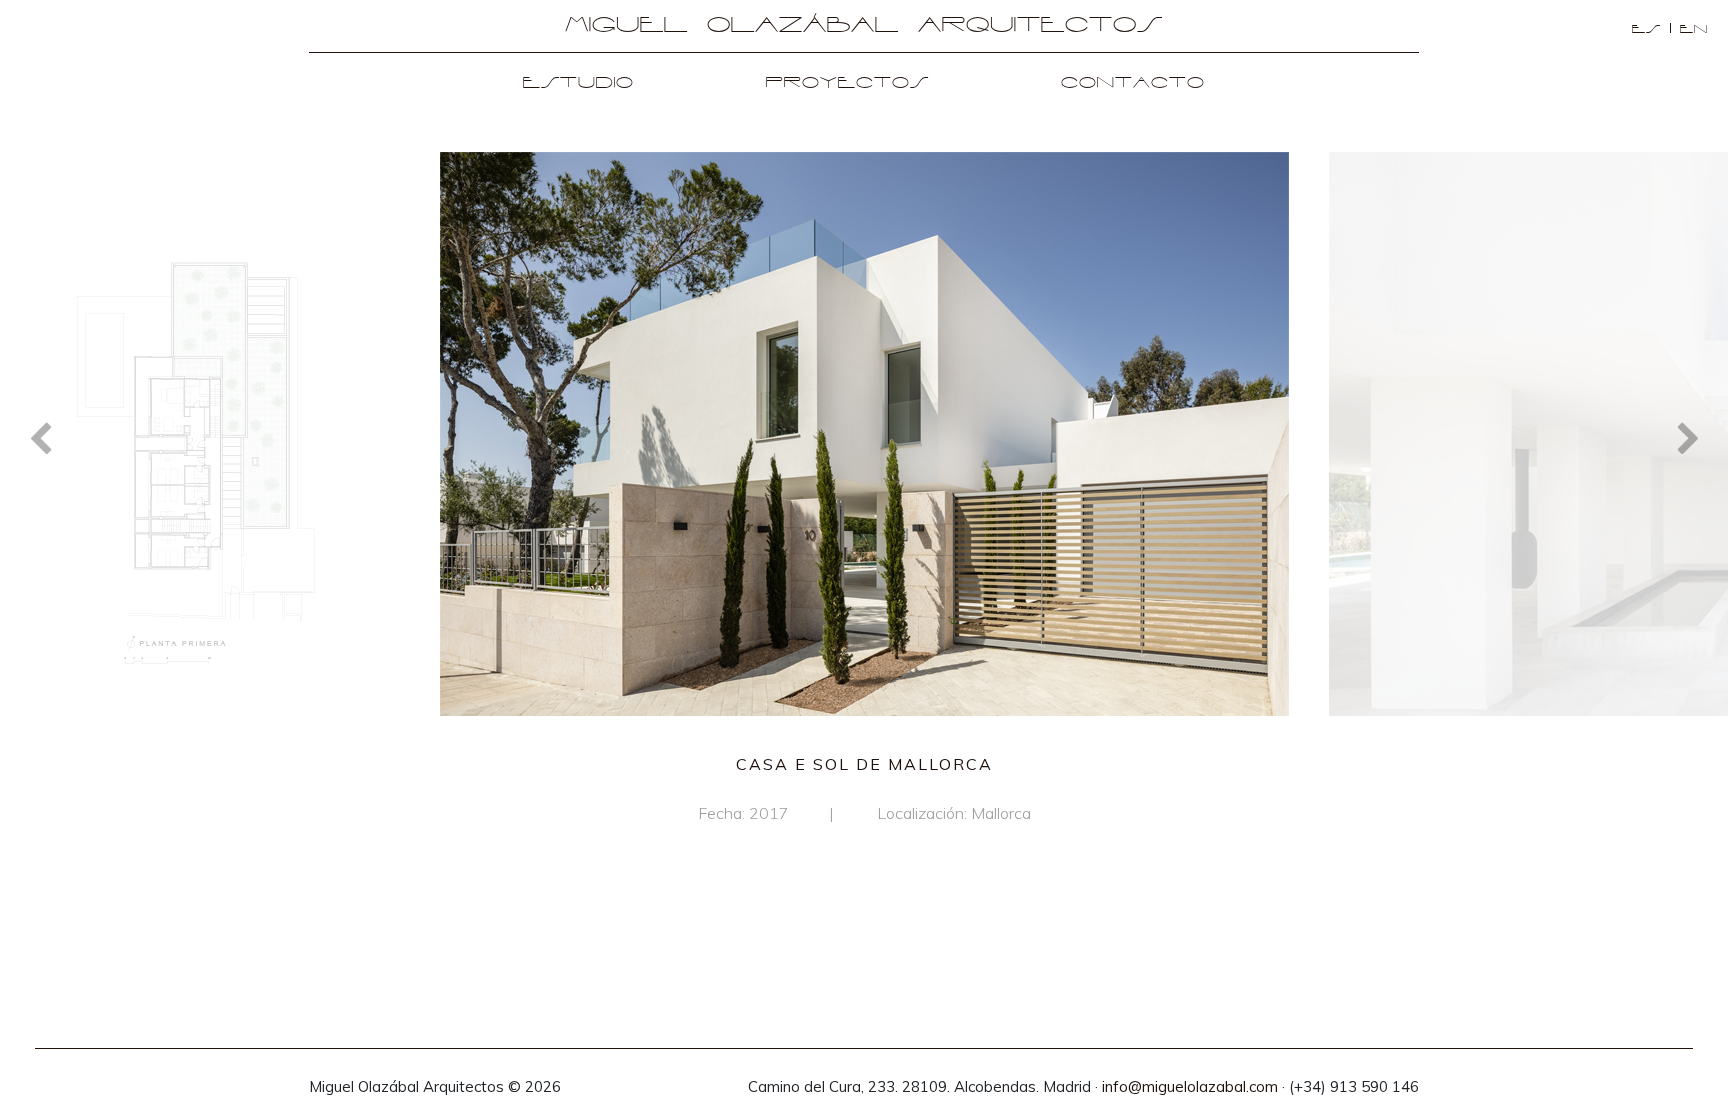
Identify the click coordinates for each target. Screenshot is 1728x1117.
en (1694, 29)
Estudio (578, 83)
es (1646, 29)
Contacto (1133, 83)
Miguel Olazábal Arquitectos (864, 26)
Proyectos (847, 83)
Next (1688, 437)
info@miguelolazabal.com (1190, 1086)
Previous (40, 437)
